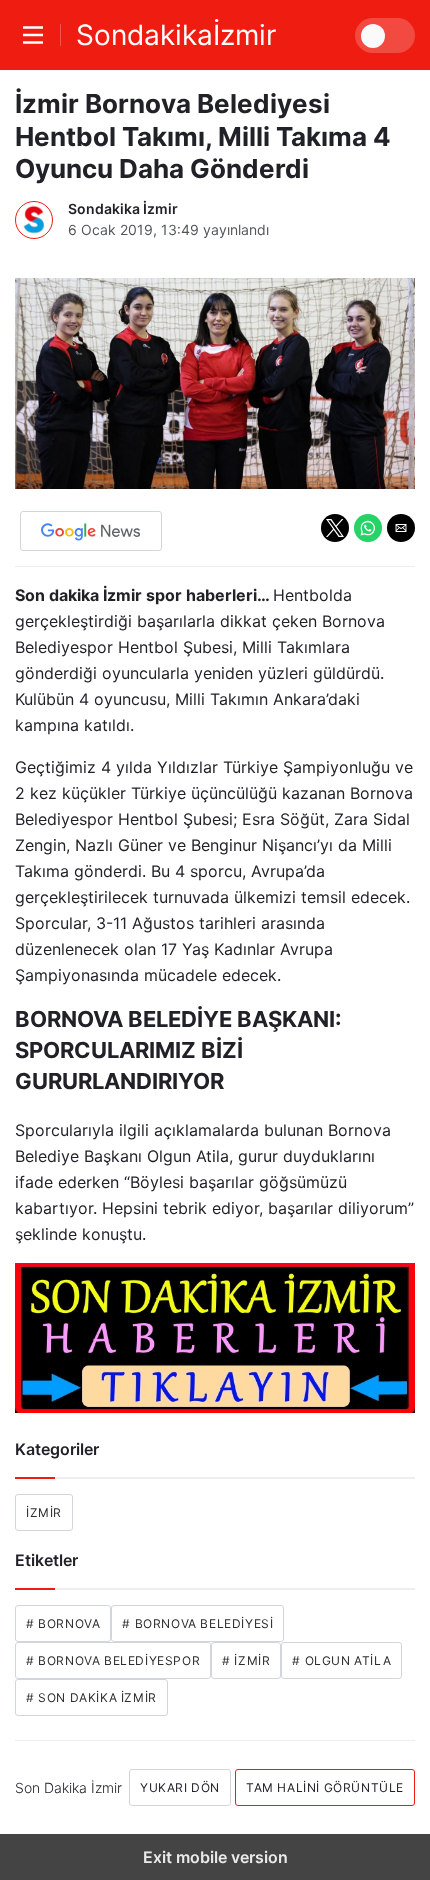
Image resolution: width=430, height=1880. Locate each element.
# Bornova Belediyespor (113, 1660)
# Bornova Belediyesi (197, 1623)
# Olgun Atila (341, 1660)
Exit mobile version (215, 1857)
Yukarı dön (180, 1787)
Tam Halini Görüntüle (325, 1787)
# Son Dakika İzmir (91, 1697)
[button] (335, 528)
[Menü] (38, 35)
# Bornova (63, 1623)
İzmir (44, 1512)
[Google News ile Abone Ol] (91, 531)
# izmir (246, 1660)
